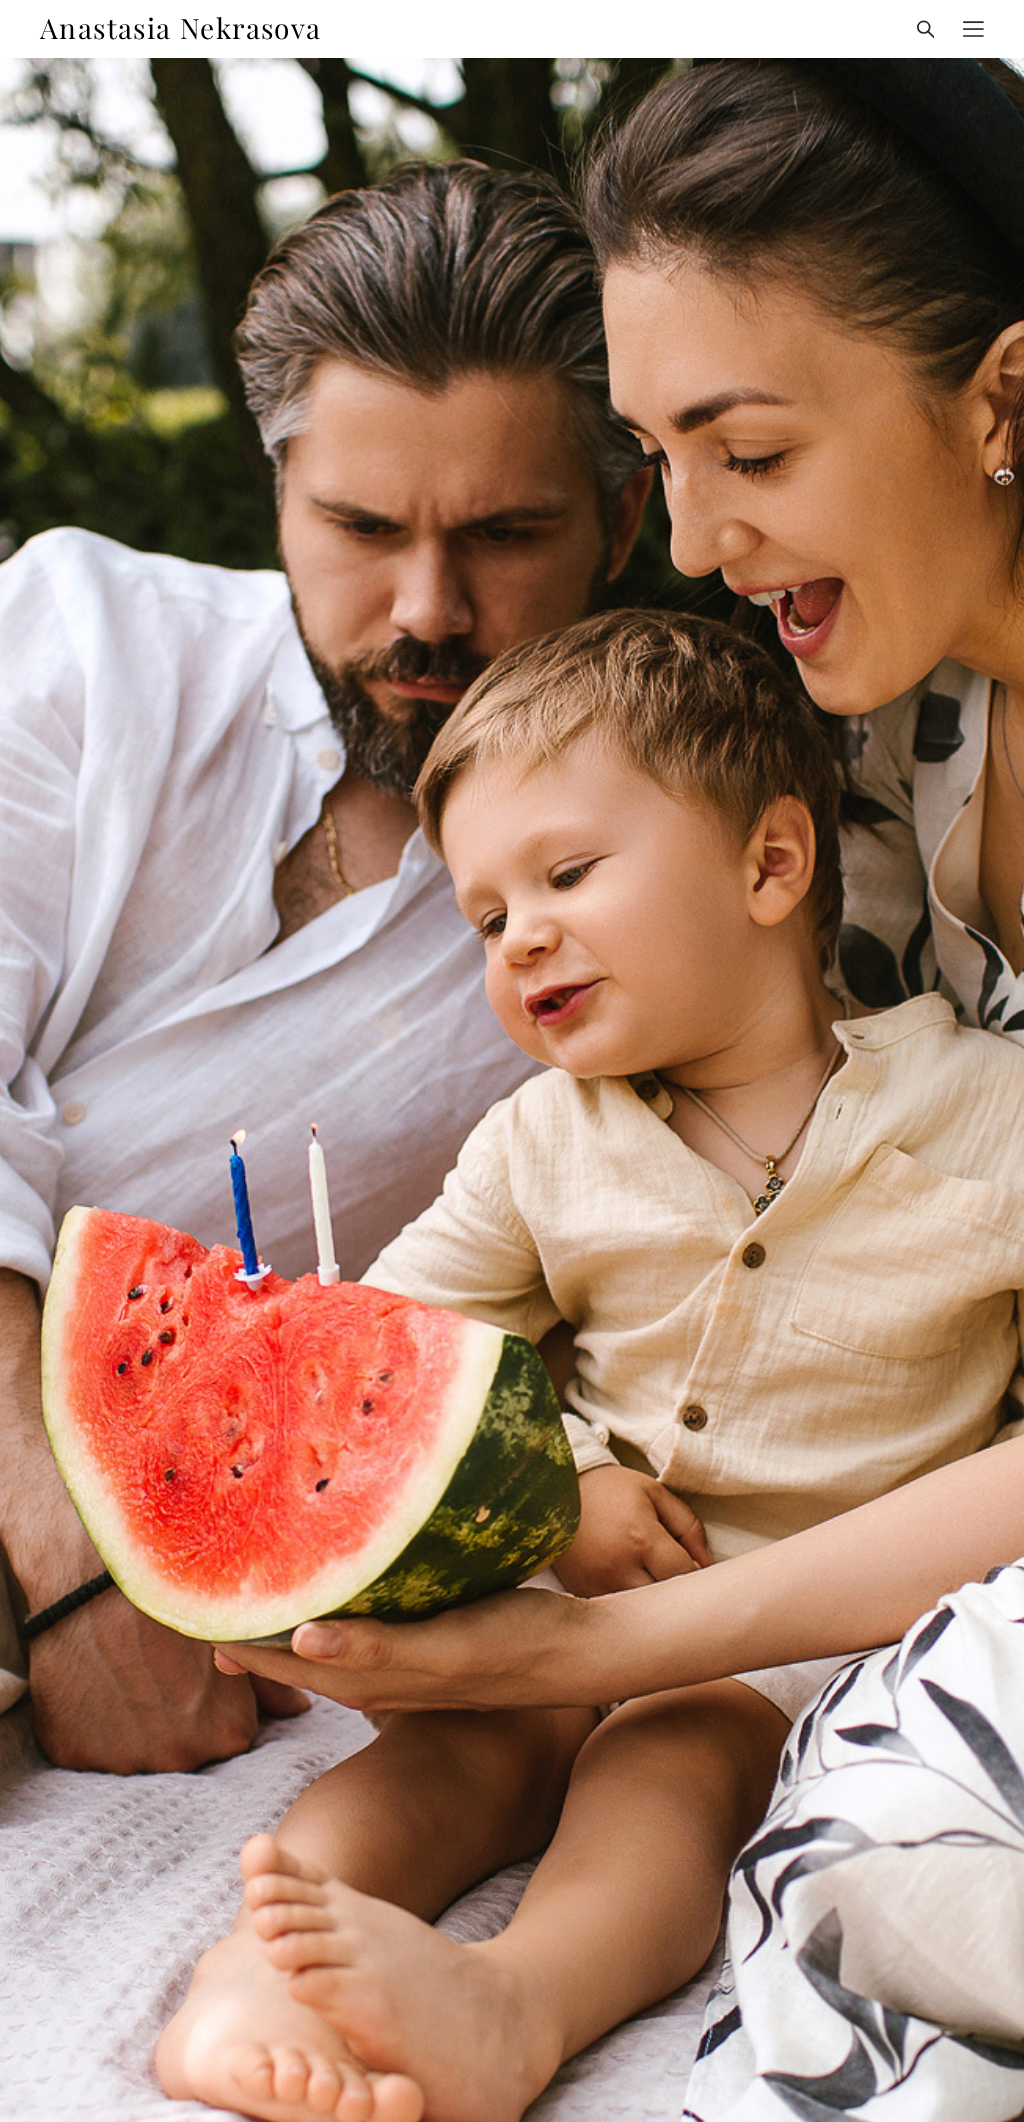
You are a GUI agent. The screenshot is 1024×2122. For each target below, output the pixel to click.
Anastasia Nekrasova (181, 29)
